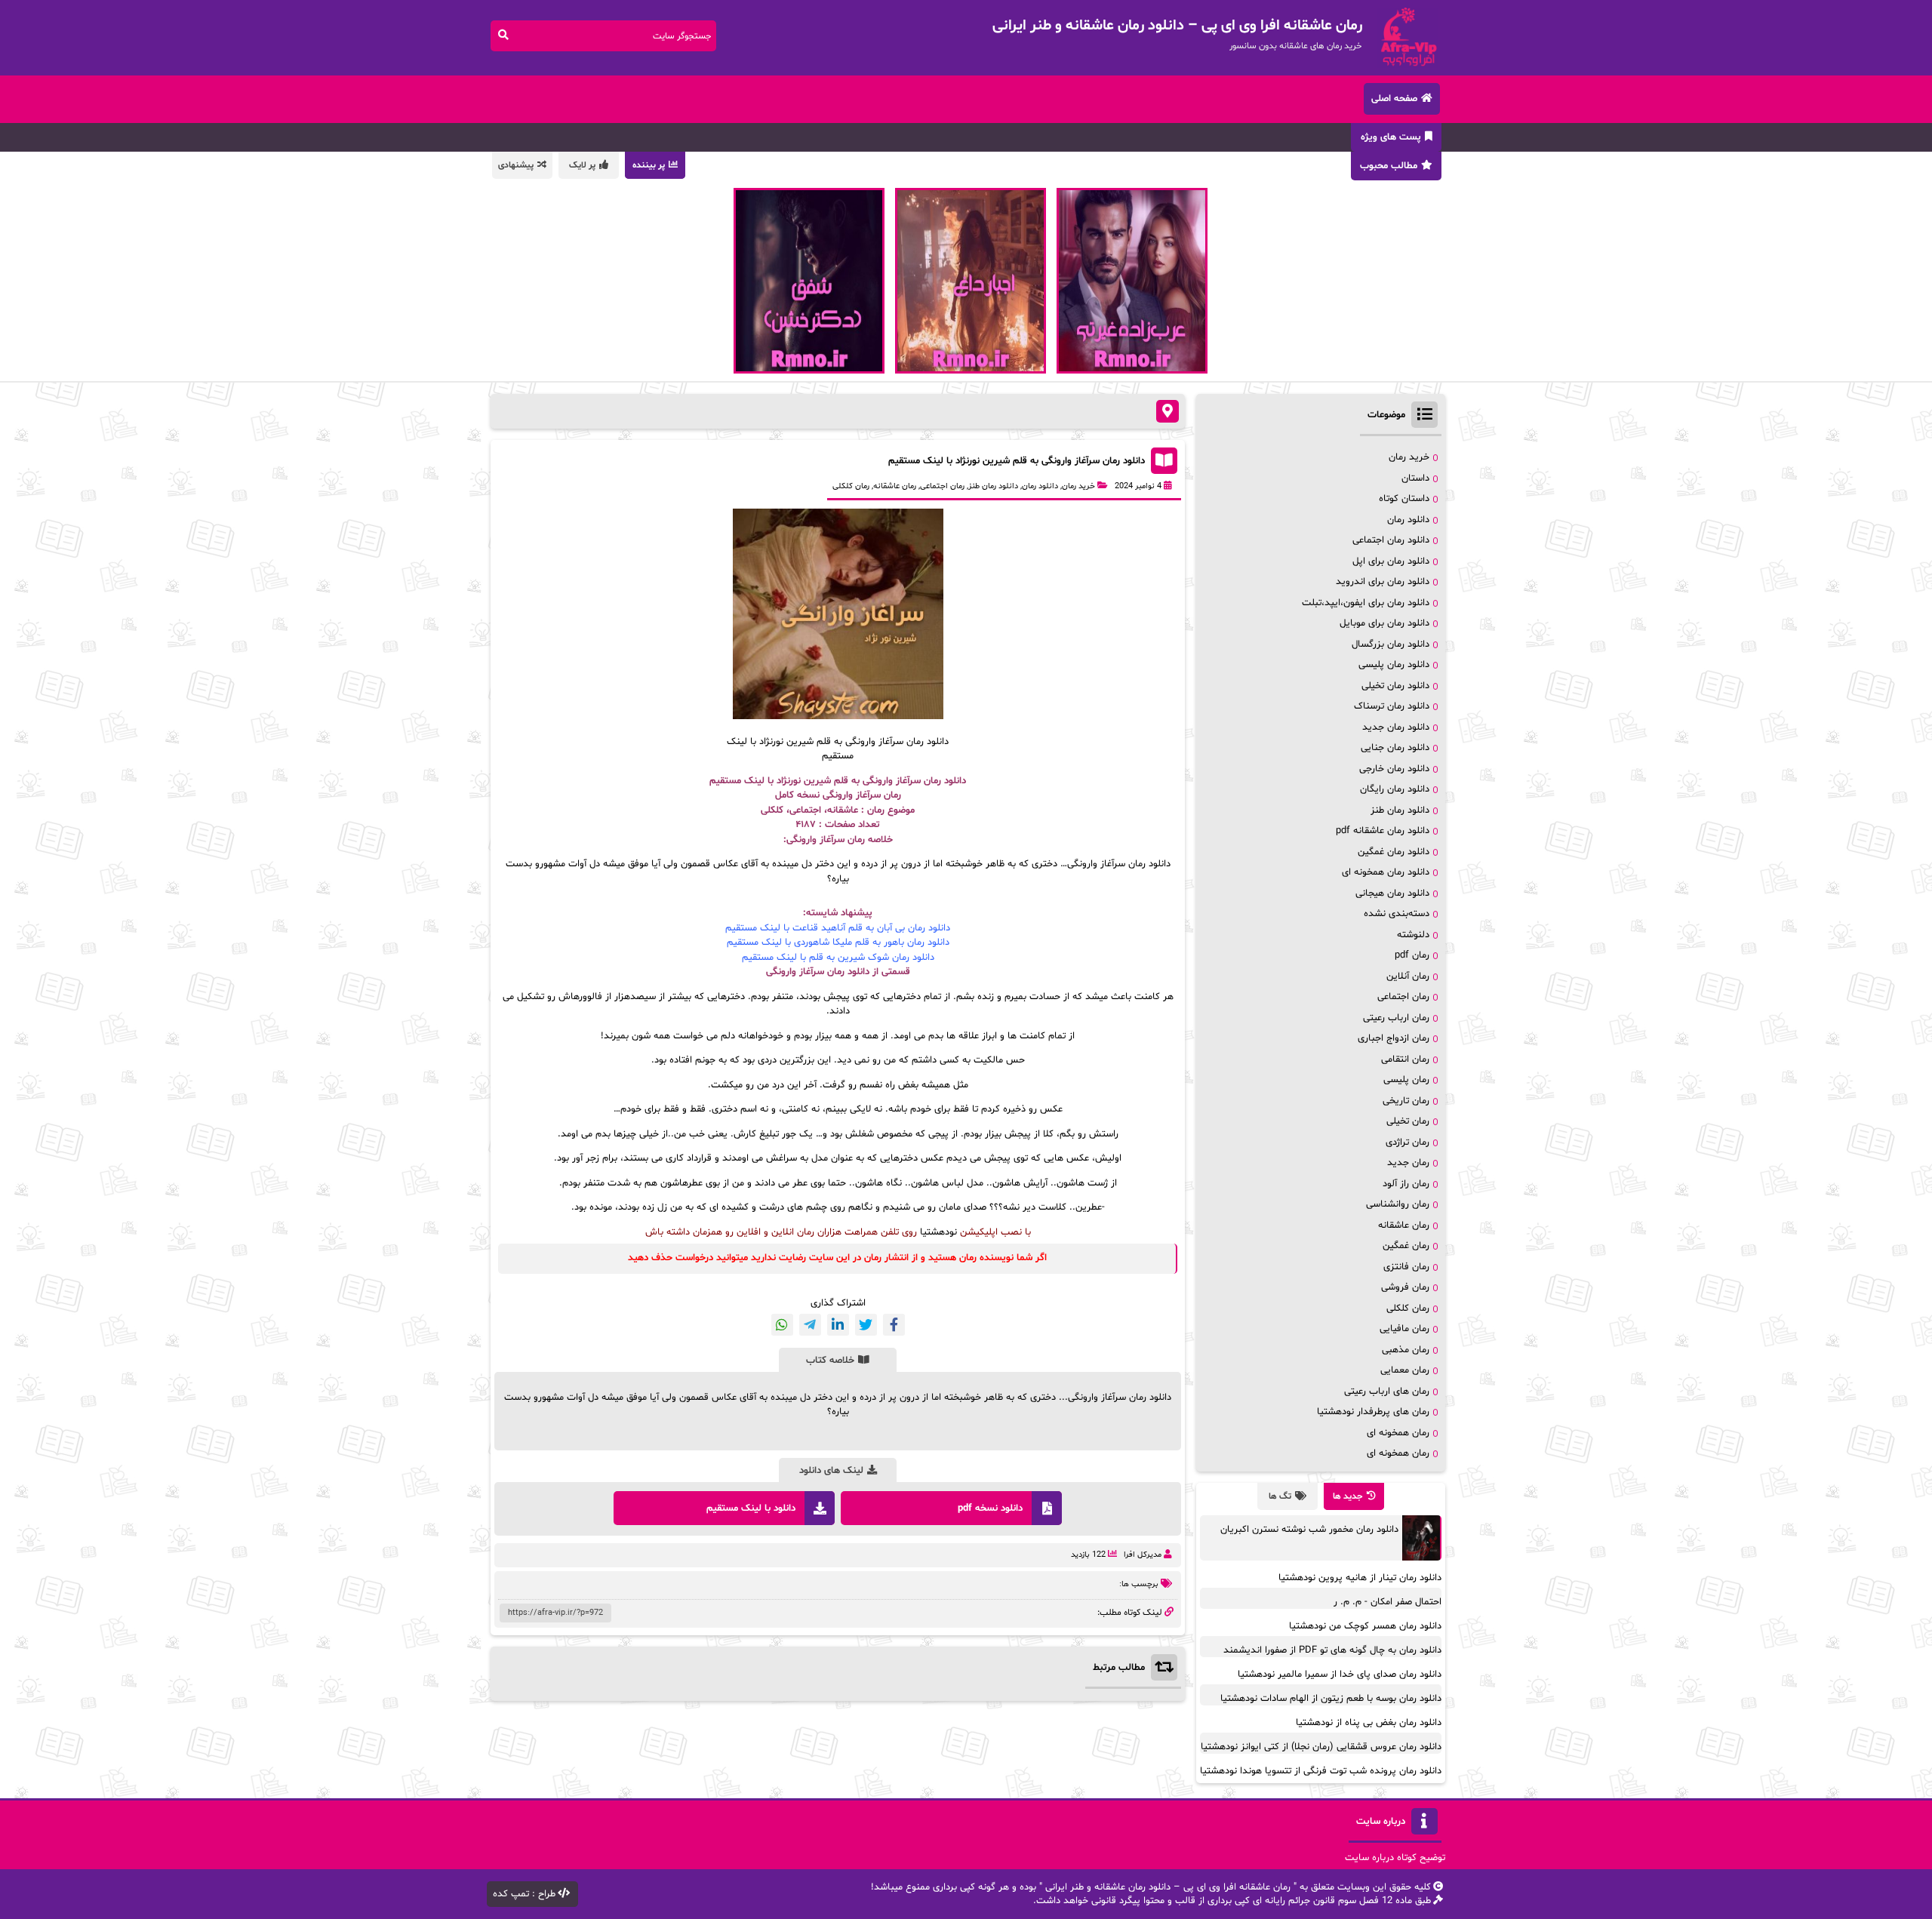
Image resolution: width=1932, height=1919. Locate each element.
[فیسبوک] (894, 1325)
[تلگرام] (810, 1325)
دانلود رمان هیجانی (1392, 893)
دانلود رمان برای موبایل (1384, 623)
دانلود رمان (1040, 486)
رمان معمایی (1405, 1370)
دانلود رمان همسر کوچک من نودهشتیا (1365, 1626)
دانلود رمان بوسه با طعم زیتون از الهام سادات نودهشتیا (1331, 1699)
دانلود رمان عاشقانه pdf (1383, 831)
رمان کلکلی (851, 486)
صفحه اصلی (1394, 99)
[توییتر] (866, 1325)
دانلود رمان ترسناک (1392, 706)
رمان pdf (1412, 955)
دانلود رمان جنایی (1395, 748)
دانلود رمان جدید (1396, 727)
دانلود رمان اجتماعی (1391, 540)
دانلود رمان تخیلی (1395, 686)
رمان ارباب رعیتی (1396, 1018)
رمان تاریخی (1406, 1101)
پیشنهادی (516, 165)
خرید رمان (1078, 486)
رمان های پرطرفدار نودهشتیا (1373, 1412)
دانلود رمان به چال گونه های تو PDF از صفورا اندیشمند (1332, 1650)
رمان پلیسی (1406, 1080)
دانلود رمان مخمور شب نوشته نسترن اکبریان (1309, 1530)
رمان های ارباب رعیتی (1387, 1392)
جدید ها (1348, 1496)
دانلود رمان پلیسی (1394, 665)
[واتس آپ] (782, 1325)
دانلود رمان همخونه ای (1386, 872)
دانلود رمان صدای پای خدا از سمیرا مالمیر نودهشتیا (1340, 1675)
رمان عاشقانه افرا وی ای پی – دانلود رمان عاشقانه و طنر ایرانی (1168, 1887)
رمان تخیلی (1408, 1121)
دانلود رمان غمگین (1394, 852)
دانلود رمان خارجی (1394, 769)
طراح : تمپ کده (524, 1894)
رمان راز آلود (1406, 1184)
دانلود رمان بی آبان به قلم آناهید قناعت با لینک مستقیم (838, 928)
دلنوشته (1413, 935)
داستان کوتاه (1404, 499)
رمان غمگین (1406, 1246)
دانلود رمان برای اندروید (1383, 582)
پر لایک (582, 165)
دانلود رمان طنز (993, 486)
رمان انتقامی (1405, 1059)
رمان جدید (1408, 1163)
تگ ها (1280, 1496)
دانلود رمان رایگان (1395, 789)
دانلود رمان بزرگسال (1391, 644)
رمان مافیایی (1404, 1329)
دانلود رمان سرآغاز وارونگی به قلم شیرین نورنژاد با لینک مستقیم (1017, 461)
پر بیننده (649, 165)
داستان (1415, 478)
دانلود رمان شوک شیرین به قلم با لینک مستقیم (838, 958)
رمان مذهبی (1406, 1350)
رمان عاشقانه (895, 486)
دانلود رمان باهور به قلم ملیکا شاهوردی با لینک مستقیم (838, 943)
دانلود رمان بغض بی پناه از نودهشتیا (1369, 1723)
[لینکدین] (838, 1325)
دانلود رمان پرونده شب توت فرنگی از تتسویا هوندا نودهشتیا (1321, 1771)
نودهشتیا (938, 1232)
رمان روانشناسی (1398, 1204)
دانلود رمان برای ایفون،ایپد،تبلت (1366, 603)
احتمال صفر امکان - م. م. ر (1387, 1602)
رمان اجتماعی (942, 486)
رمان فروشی (1405, 1287)
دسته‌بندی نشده (1397, 914)
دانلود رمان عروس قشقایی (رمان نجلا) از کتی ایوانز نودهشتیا (1321, 1747)
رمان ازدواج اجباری (1394, 1038)
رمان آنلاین (1408, 976)
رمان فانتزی (1406, 1267)
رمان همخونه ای (1398, 1433)
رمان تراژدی (1407, 1142)
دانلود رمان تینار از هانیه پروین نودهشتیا (1360, 1578)
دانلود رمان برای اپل (1391, 561)
